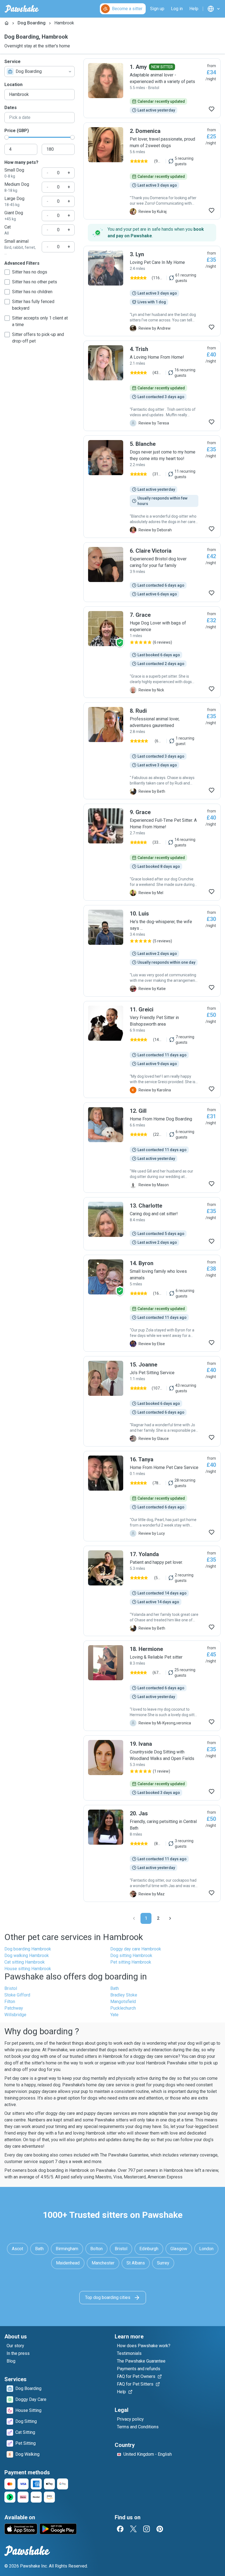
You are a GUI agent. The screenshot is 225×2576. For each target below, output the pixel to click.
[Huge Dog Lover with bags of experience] (152, 652)
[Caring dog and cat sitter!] (152, 1224)
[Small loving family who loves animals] (152, 1303)
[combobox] (40, 72)
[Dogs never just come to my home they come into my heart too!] (152, 487)
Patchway (14, 2008)
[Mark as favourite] (212, 109)
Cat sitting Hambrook (25, 1962)
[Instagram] (147, 2529)
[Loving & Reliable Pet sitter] (152, 1686)
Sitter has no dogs (30, 272)
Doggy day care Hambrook (136, 1949)
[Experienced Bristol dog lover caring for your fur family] (152, 572)
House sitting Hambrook (28, 1969)
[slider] (7, 137)
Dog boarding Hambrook (28, 1949)
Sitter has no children (32, 292)
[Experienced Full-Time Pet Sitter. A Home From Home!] (152, 852)
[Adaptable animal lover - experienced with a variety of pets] (152, 88)
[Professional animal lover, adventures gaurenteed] (152, 751)
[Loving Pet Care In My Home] (152, 291)
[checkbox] (7, 272)
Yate (114, 2015)
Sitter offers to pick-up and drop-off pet (38, 338)
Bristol (11, 1988)
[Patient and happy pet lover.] (152, 1591)
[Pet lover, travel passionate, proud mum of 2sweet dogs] (152, 171)
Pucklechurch (123, 2008)
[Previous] (134, 1918)
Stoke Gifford (17, 1995)
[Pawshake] (22, 9)
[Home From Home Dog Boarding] (152, 1148)
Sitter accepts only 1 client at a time (40, 321)
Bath (115, 1988)
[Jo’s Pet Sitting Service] (152, 1401)
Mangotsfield (123, 2002)
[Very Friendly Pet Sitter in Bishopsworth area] (152, 1049)
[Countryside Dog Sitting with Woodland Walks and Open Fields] (152, 1768)
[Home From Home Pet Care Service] (152, 1496)
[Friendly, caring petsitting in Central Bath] (152, 1853)
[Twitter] (133, 2529)
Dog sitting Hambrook (131, 1955)
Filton (10, 2002)
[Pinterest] (160, 2529)
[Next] (170, 1918)
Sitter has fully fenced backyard (33, 305)
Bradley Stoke (124, 1995)
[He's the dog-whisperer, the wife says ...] (152, 951)
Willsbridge (15, 2015)
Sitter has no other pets (35, 282)
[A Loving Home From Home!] (152, 386)
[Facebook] (120, 2529)
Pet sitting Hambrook (131, 1962)
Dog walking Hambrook (27, 1955)
